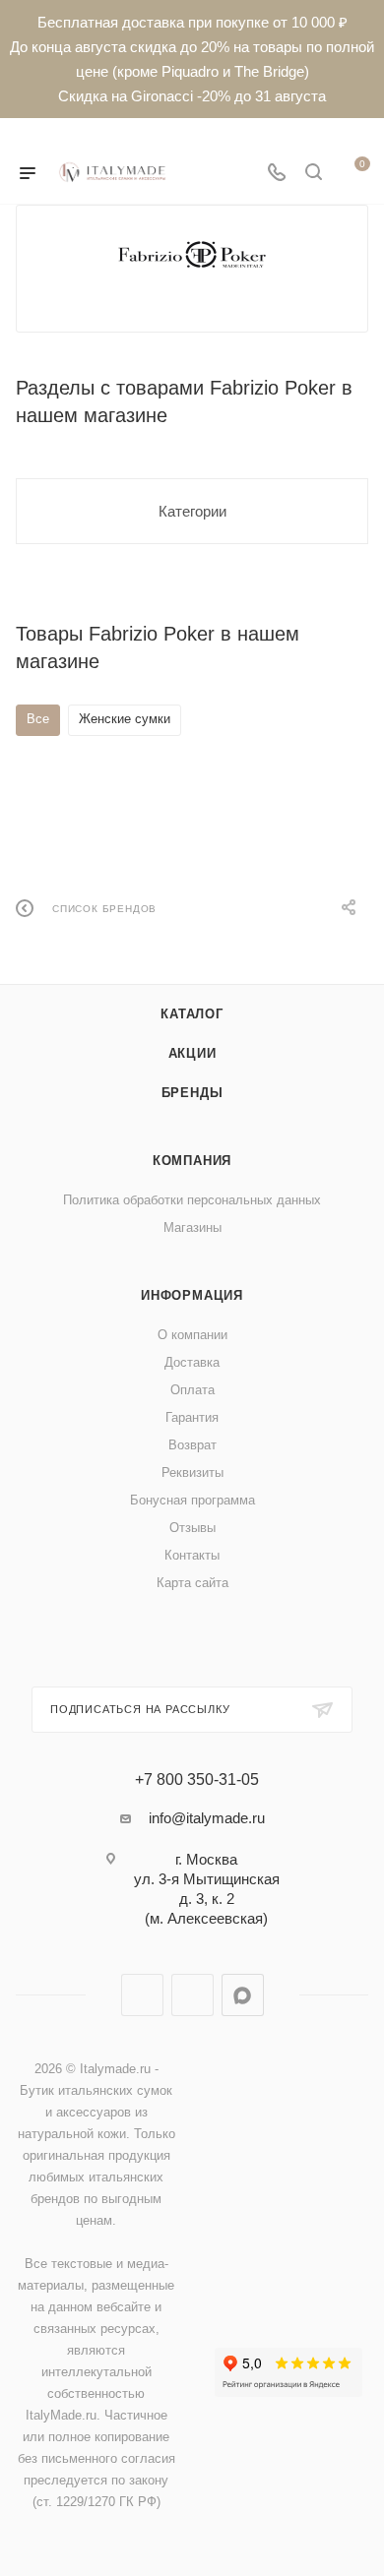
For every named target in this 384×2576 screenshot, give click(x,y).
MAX (243, 1995)
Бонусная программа (192, 1500)
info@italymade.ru (207, 1818)
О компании (192, 1335)
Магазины (192, 1227)
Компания (192, 1161)
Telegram (142, 1995)
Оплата (192, 1390)
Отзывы (192, 1528)
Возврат (192, 1445)
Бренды (192, 1093)
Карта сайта (192, 1583)
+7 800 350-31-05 (197, 1780)
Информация (192, 1295)
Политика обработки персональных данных (192, 1200)
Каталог (192, 1014)
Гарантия (192, 1417)
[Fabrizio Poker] (192, 254)
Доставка (192, 1362)
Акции (192, 1053)
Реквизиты (192, 1472)
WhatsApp (192, 1995)
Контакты (192, 1555)
